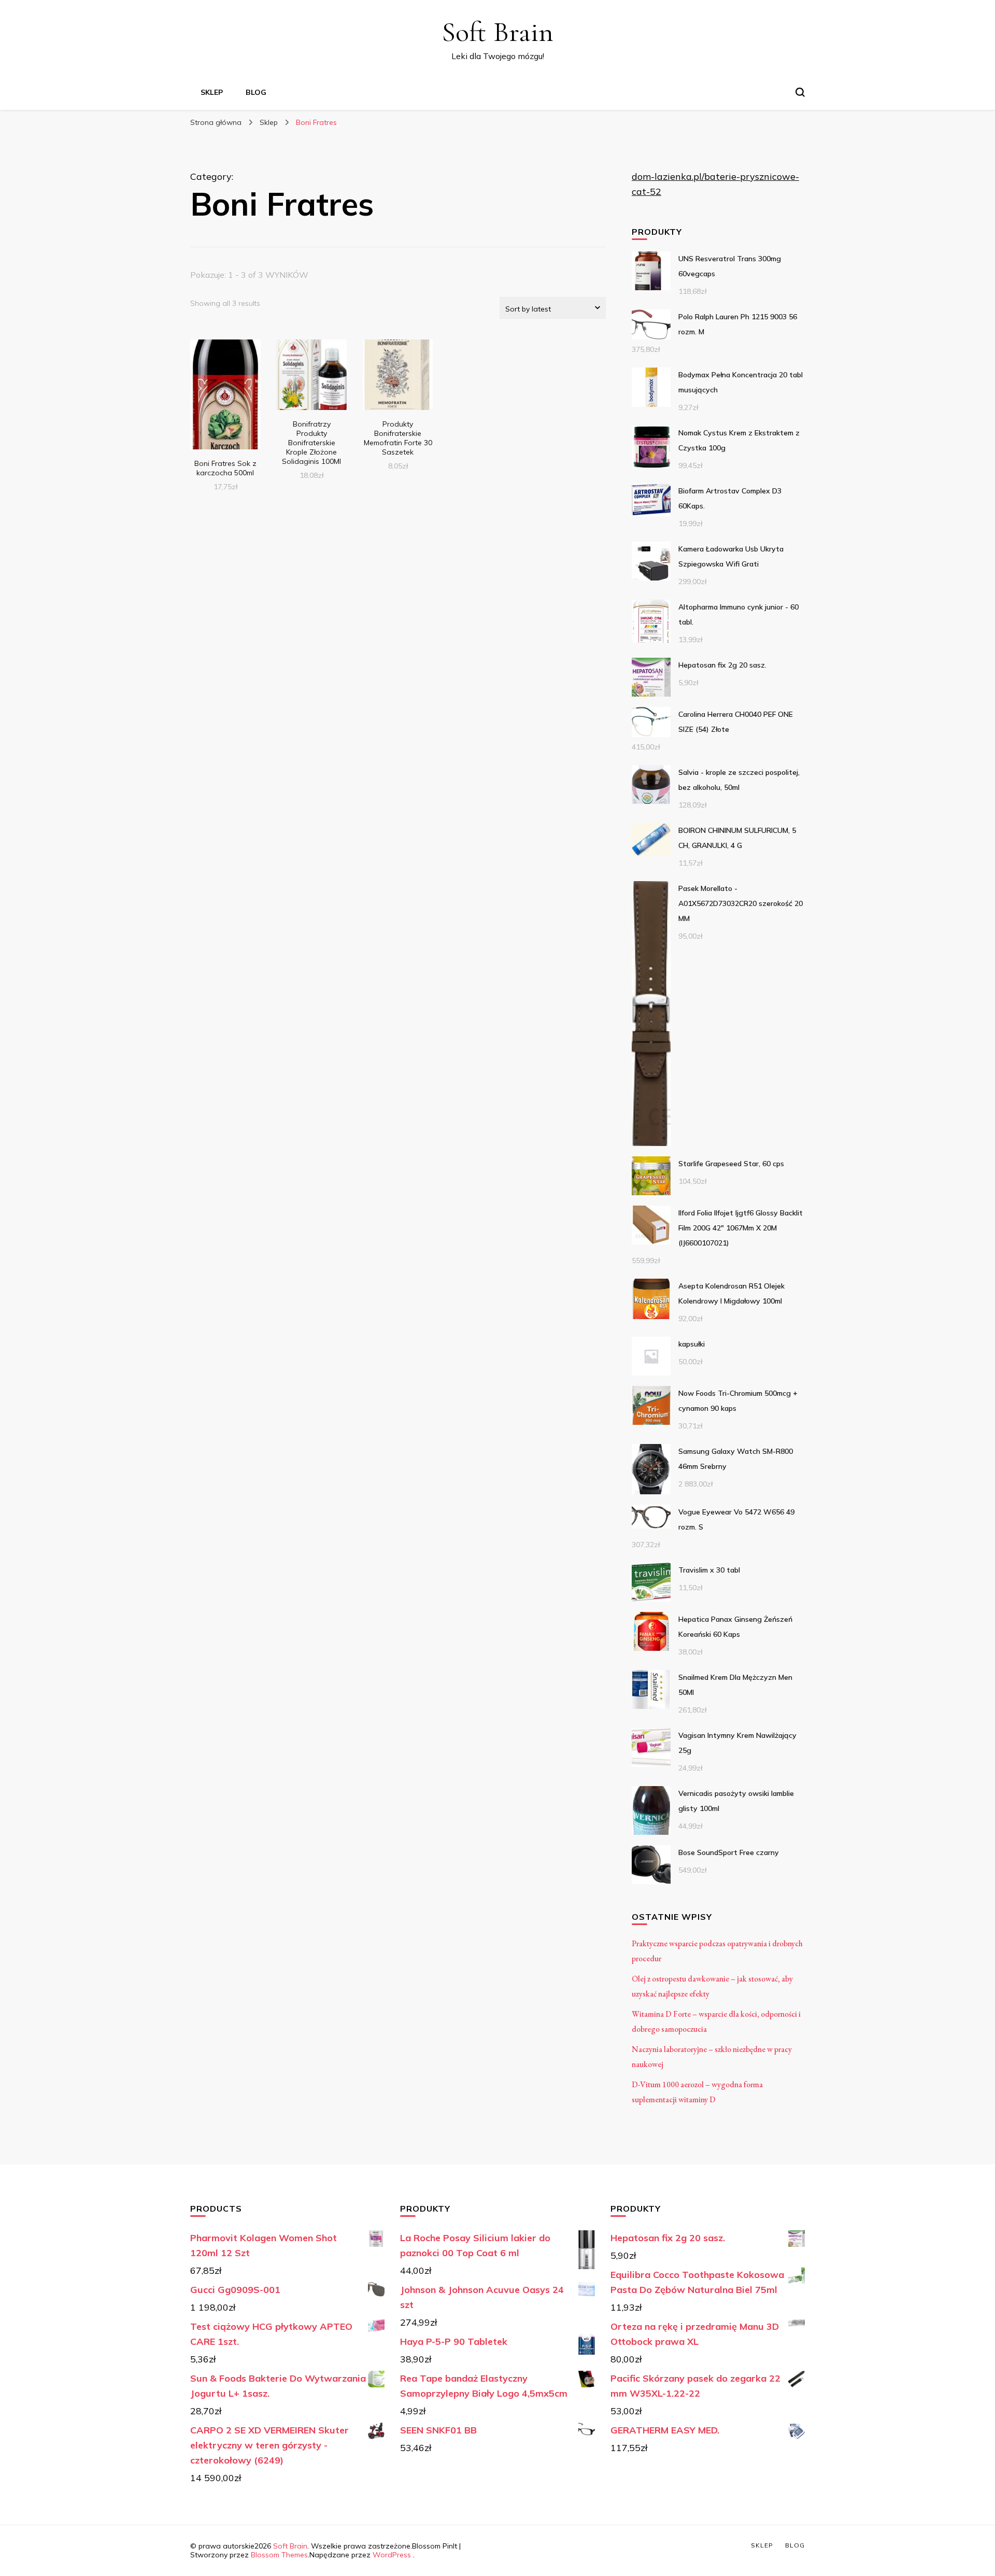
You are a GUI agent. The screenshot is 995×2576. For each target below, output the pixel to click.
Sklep (212, 92)
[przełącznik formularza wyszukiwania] (800, 92)
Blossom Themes (279, 2555)
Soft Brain (497, 32)
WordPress (392, 2555)
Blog (256, 92)
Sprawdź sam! (225, 396)
